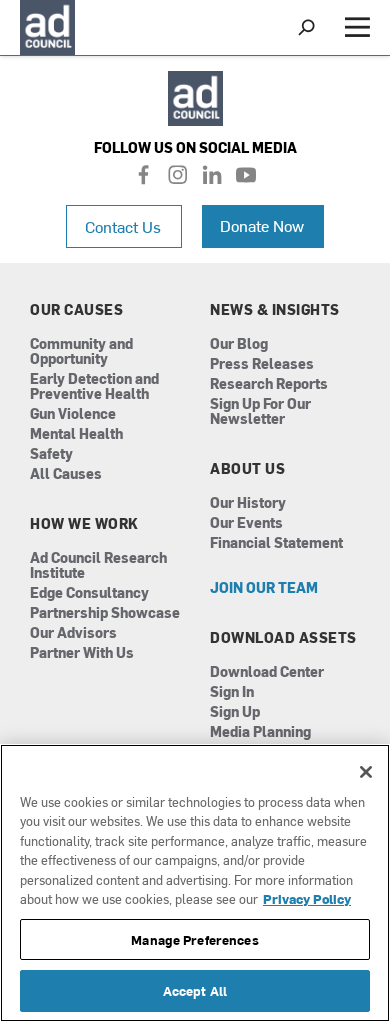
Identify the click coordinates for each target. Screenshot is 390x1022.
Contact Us (123, 226)
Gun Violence (73, 414)
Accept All (195, 990)
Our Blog (239, 344)
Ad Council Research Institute (98, 566)
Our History (248, 503)
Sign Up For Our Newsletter (260, 412)
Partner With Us (82, 653)
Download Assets (283, 638)
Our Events (246, 523)
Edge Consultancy (89, 593)
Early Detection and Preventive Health (94, 387)
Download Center (267, 672)
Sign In (232, 692)
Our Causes (76, 310)
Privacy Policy (307, 898)
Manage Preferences (194, 939)
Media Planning (260, 732)
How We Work (84, 524)
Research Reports (269, 384)
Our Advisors (73, 633)
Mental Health (76, 434)
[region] (195, 883)
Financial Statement (276, 543)
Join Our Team (264, 588)
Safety (51, 454)
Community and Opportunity (81, 352)
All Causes (66, 474)
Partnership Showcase (105, 613)
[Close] (366, 772)
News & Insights (275, 310)
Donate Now (262, 225)
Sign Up (235, 712)
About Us (247, 469)
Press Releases (262, 364)
